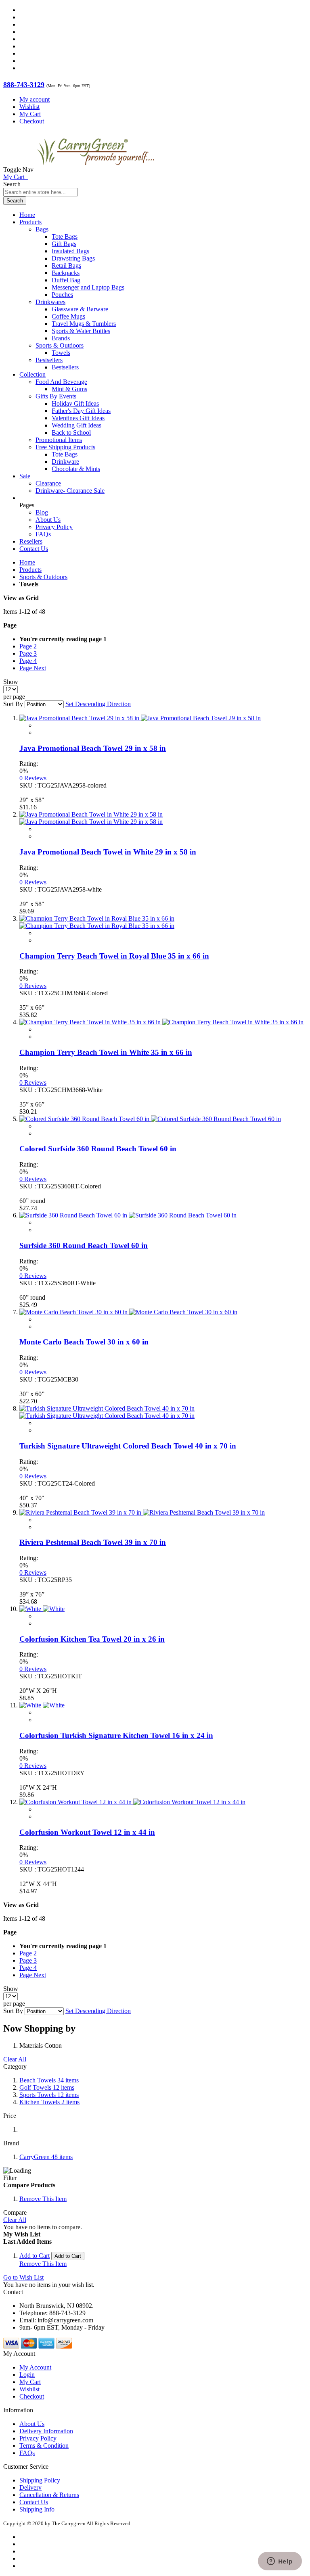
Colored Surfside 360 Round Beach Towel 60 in (98, 1149)
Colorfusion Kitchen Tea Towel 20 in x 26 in (92, 1639)
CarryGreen (46, 2157)
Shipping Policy (40, 2480)
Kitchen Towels (49, 2102)
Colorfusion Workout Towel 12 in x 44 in (87, 1832)
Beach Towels (49, 2080)
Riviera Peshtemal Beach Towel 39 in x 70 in (93, 1542)
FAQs (43, 534)
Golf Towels (47, 2087)
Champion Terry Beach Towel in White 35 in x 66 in (106, 1052)
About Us (48, 520)
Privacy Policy (54, 527)
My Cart (30, 114)
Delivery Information (46, 2431)
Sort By (13, 704)
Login (27, 2375)
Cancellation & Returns (49, 2495)
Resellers (31, 541)
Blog (42, 512)
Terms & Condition (44, 2446)
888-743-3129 (24, 85)
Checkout (32, 121)
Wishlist (29, 107)
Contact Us (34, 549)
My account (35, 99)
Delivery (30, 2487)
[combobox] (41, 192)
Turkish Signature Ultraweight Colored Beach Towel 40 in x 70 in (128, 1446)
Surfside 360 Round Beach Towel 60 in (84, 1245)
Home (27, 562)
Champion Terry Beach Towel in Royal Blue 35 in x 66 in (114, 956)
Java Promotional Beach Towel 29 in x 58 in (93, 748)
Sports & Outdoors (43, 577)
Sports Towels (49, 2095)
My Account (35, 2367)
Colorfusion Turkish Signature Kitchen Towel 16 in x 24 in (116, 1735)
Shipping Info (37, 2509)
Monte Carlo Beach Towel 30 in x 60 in (84, 1342)
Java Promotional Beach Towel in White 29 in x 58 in (108, 852)
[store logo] (96, 170)
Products (30, 570)
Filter (10, 2178)
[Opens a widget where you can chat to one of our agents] (280, 2562)
